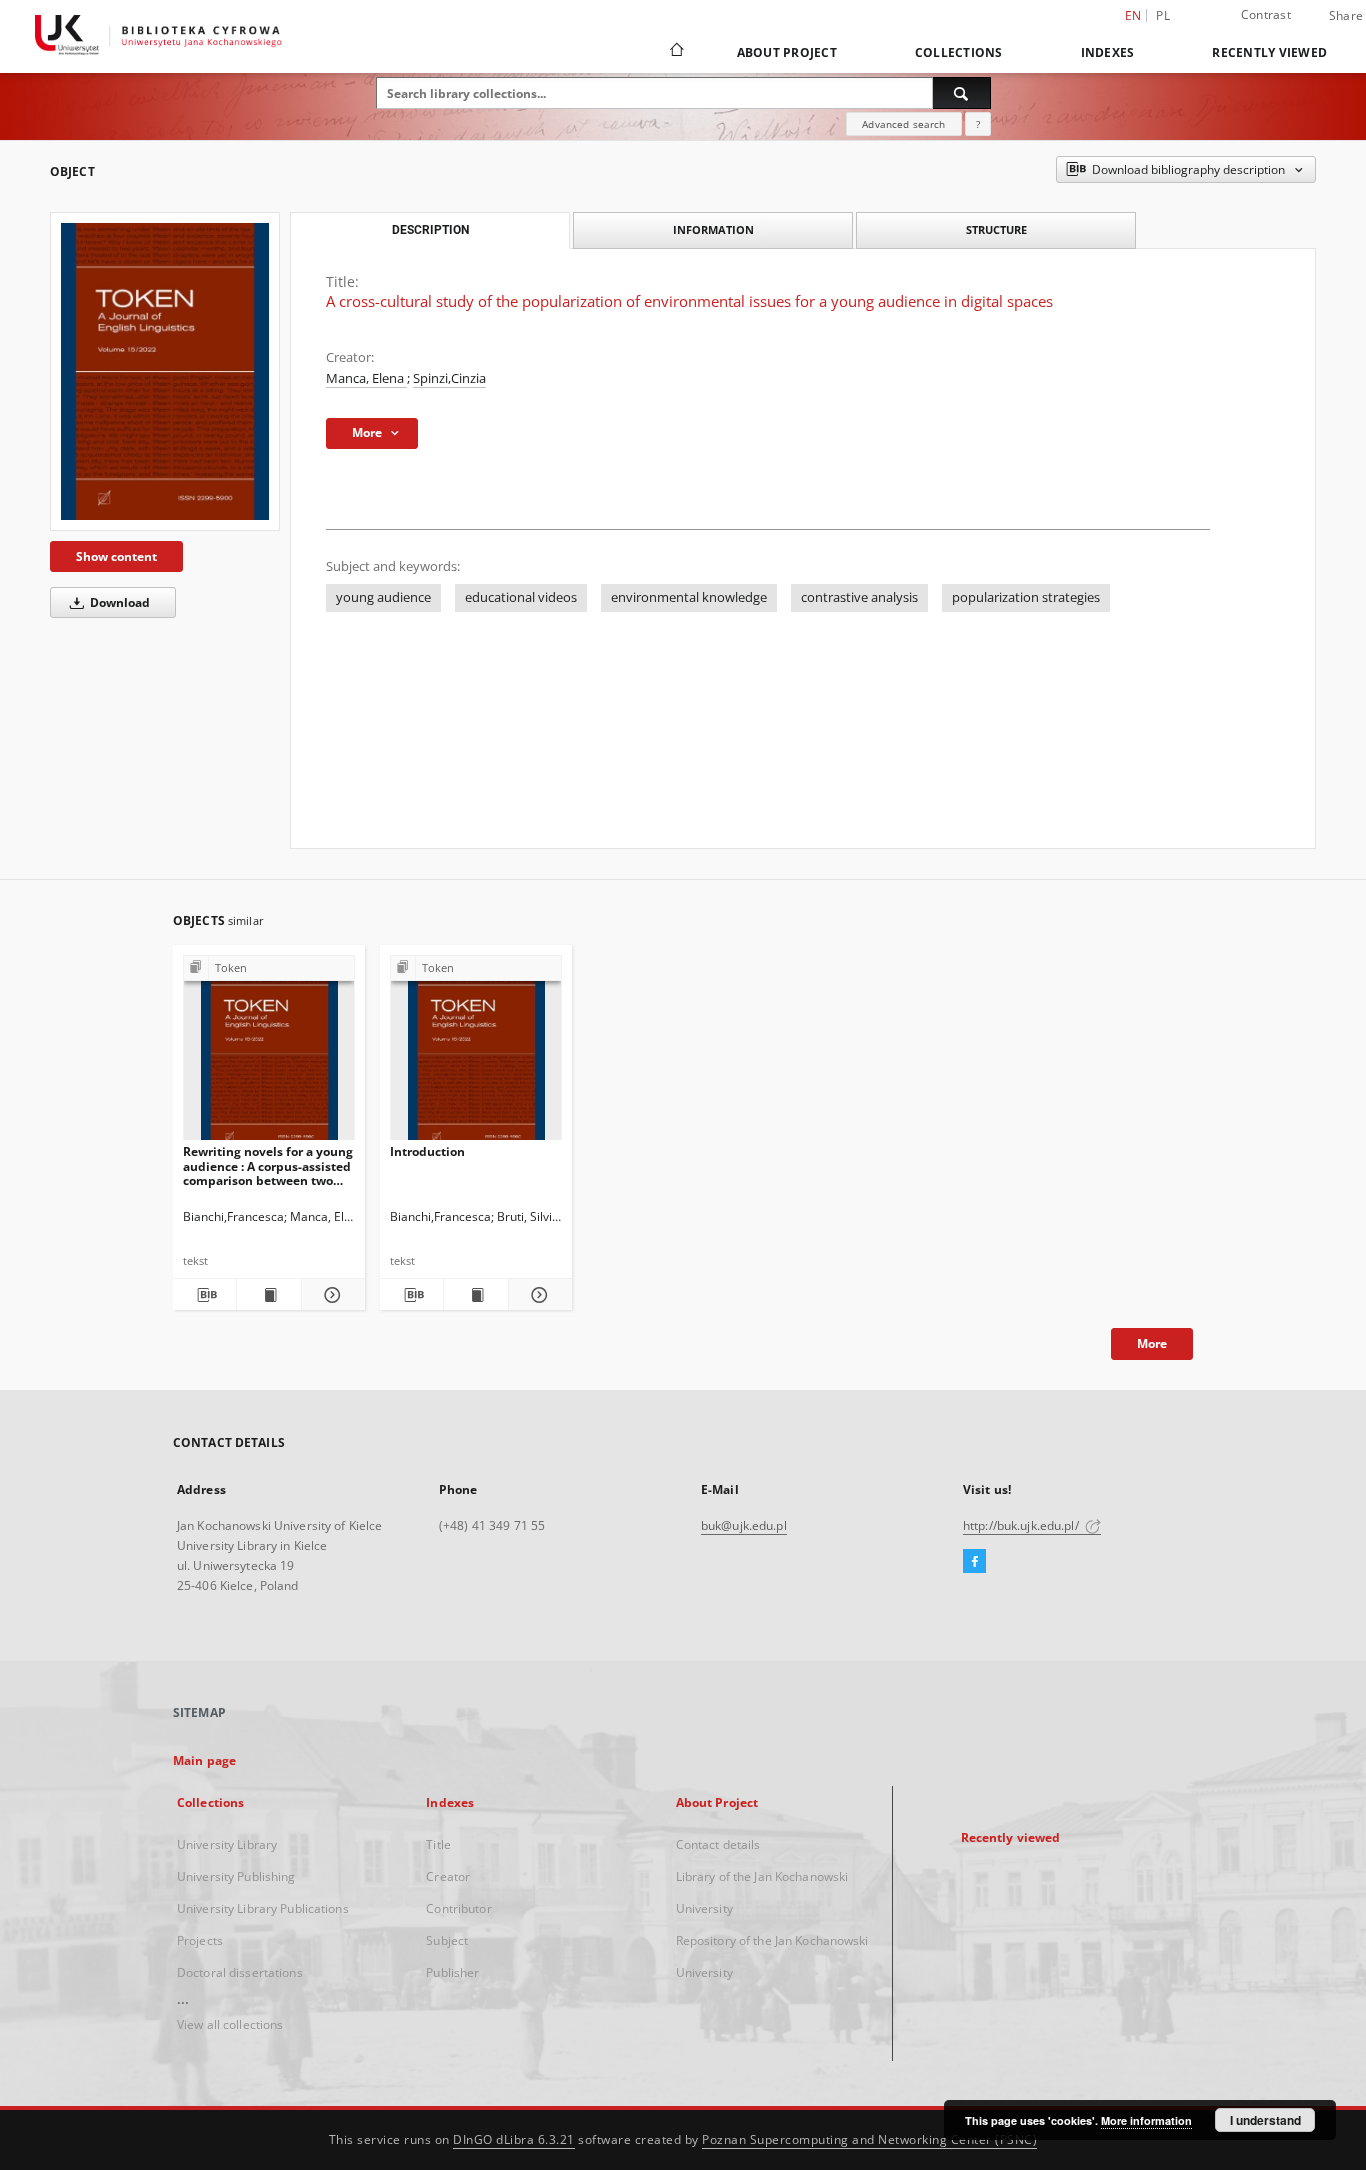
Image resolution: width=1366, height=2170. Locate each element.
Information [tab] (713, 229)
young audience (383, 597)
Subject (447, 1940)
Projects (200, 1940)
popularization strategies (1026, 597)
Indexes (1108, 52)
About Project (787, 52)
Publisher (452, 1972)
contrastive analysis (859, 597)
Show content (116, 556)
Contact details (718, 1844)
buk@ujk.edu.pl (744, 1525)
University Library (227, 1844)
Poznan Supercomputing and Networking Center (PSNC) (869, 2139)
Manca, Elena (366, 378)
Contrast (1266, 14)
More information (1146, 2120)
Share (1346, 16)
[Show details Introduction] (537, 1295)
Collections (959, 52)
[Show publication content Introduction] (475, 1295)
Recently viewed (1269, 52)
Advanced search (903, 124)
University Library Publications (263, 1908)
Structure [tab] (996, 229)
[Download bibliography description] (204, 1295)
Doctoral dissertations (240, 1972)
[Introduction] (476, 1053)
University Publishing (236, 1876)
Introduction (427, 1151)
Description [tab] (430, 230)
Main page (204, 1760)
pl (1163, 15)
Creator (448, 1876)
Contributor (458, 1908)
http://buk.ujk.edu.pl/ (1022, 1525)
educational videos (521, 597)
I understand (1265, 2120)
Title (438, 1844)
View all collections (230, 2024)
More (1152, 1343)
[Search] (962, 93)
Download (118, 602)
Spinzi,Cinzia (449, 378)
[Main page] (675, 52)
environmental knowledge (689, 597)
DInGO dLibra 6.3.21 (514, 2139)
